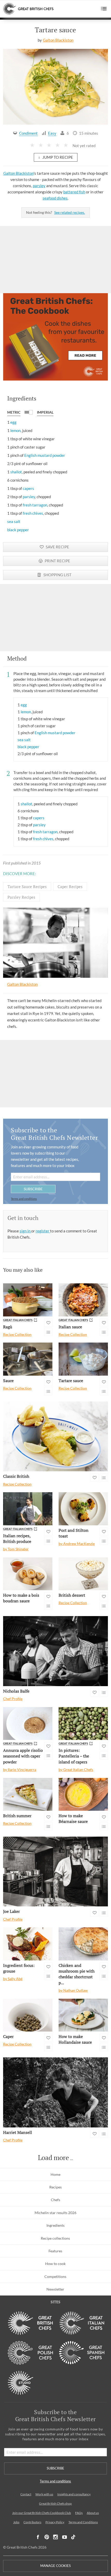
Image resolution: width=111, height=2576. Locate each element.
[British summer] (28, 1794)
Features (55, 2251)
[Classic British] (55, 1437)
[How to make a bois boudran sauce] (28, 1574)
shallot (16, 472)
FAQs (79, 2513)
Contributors (32, 2522)
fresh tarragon (35, 505)
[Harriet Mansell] (55, 2092)
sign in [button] (25, 1231)
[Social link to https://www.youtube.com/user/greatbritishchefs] (65, 2537)
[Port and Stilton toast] (83, 1509)
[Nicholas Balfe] (55, 1651)
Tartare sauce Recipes (27, 887)
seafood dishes (55, 198)
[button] (104, 9)
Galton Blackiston (58, 40)
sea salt (14, 521)
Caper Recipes (70, 887)
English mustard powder (45, 455)
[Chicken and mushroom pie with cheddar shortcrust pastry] (83, 1944)
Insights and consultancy (74, 2494)
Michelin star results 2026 (55, 2213)
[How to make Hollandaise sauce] (83, 2015)
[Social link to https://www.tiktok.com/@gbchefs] (73, 2537)
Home (55, 2174)
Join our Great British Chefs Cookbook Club (42, 2513)
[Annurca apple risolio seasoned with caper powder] (28, 1723)
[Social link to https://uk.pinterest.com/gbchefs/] (47, 2537)
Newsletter (55, 2289)
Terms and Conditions (83, 2522)
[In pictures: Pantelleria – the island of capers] (83, 1723)
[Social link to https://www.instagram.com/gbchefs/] (56, 2537)
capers (28, 488)
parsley (39, 186)
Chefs (55, 2200)
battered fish (74, 192)
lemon (15, 430)
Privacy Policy (55, 2522)
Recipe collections (55, 2238)
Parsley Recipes (21, 897)
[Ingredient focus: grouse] (28, 1944)
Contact (26, 2494)
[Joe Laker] (55, 1872)
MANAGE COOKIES (55, 2566)
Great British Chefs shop (55, 2503)
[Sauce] (28, 1359)
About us (93, 2513)
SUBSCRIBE (33, 1189)
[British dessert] (83, 1574)
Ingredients (55, 2225)
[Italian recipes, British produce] (28, 1509)
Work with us (44, 2494)
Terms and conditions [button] (24, 1199)
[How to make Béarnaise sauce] (83, 1794)
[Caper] (28, 2015)
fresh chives (33, 513)
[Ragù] (28, 1300)
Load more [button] (53, 2158)
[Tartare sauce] (83, 1359)
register (43, 1231)
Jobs (16, 2522)
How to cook (55, 2264)
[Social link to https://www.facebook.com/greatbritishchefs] (38, 2537)
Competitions (55, 2276)
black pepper (18, 530)
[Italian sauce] (83, 1300)
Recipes (55, 2187)
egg (13, 422)
